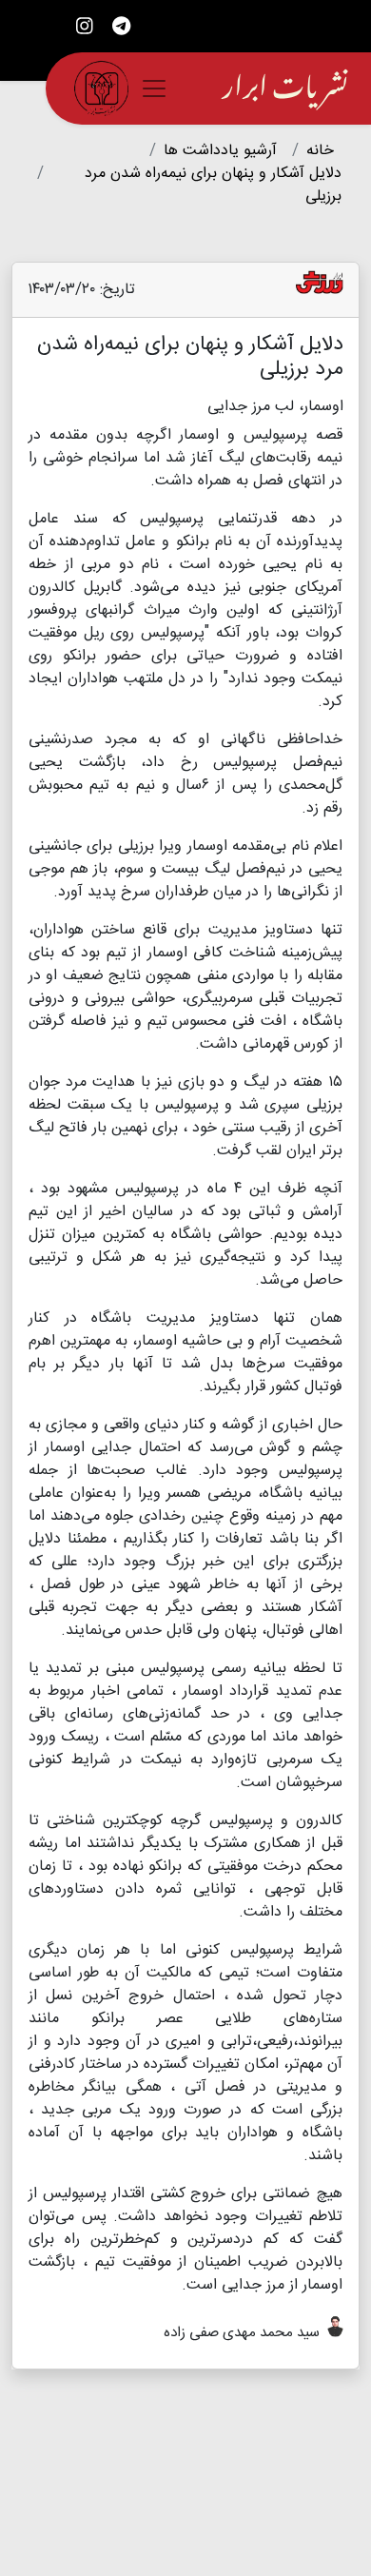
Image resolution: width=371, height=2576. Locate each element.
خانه (320, 151)
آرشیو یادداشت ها (220, 151)
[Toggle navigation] (154, 88)
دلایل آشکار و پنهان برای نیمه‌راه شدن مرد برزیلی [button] (213, 185)
